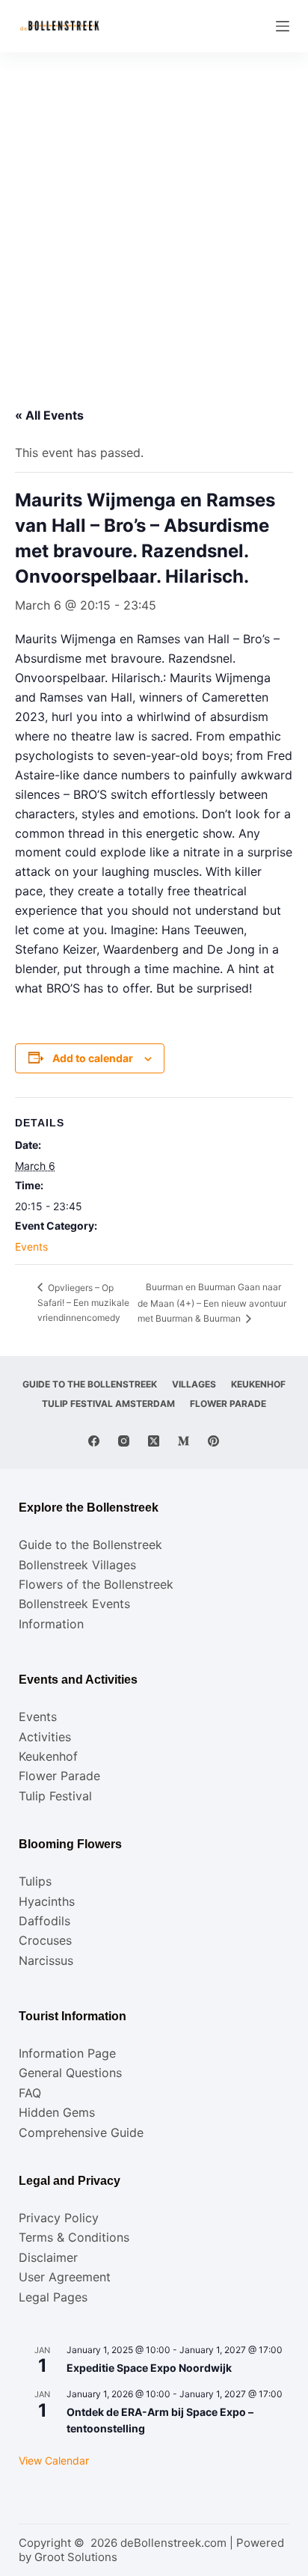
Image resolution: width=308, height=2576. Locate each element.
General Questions (70, 2073)
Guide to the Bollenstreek (90, 1384)
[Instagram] (124, 1441)
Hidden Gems (57, 2112)
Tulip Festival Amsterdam (108, 1404)
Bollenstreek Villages (77, 1565)
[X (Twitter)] (154, 1441)
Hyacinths (47, 1901)
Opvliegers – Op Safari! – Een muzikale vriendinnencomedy (83, 1303)
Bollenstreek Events (74, 1604)
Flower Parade (228, 1404)
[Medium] (184, 1441)
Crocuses (45, 1940)
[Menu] (283, 26)
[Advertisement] (154, 214)
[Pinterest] (213, 1441)
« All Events (49, 415)
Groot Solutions (76, 2557)
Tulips (35, 1881)
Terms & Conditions (74, 2237)
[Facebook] (94, 1441)
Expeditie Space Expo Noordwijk (149, 2368)
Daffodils (44, 1921)
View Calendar (54, 2460)
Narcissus (46, 1960)
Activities (45, 1737)
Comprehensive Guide (81, 2132)
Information (51, 1624)
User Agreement (65, 2277)
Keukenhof (258, 1384)
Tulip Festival (55, 1796)
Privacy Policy (59, 2218)
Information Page (67, 2053)
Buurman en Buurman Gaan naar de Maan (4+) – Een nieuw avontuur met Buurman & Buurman (212, 1303)
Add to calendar (93, 1058)
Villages (194, 1384)
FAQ (30, 2093)
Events (31, 1246)
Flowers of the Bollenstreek (96, 1584)
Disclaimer (48, 2257)
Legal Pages (53, 2297)
